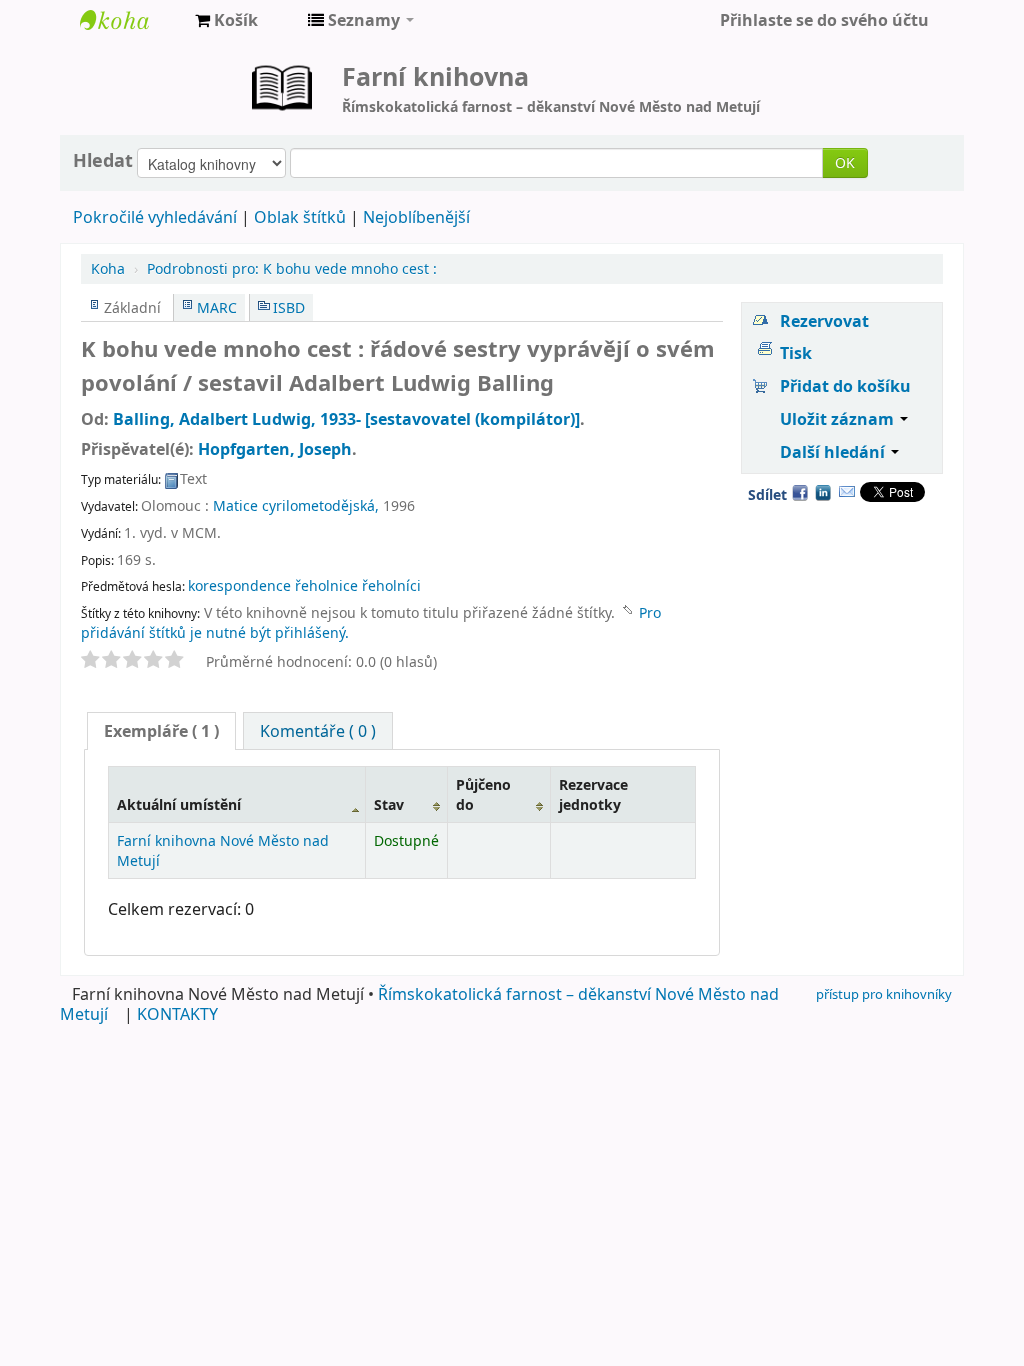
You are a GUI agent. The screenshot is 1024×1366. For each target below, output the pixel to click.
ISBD (289, 307)
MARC (217, 307)
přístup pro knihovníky (884, 994)
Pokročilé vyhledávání (155, 217)
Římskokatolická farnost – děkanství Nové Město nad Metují (419, 1004)
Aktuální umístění (179, 804)
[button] (226, 20)
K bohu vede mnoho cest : (292, 268)
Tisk (796, 353)
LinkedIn (823, 492)
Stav (389, 804)
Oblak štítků (300, 217)
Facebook (800, 492)
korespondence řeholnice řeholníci (304, 585)
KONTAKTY (177, 1014)
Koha (108, 268)
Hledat (103, 160)
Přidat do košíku (845, 386)
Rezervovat (824, 321)
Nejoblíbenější (416, 217)
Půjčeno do (483, 794)
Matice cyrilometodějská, (296, 505)
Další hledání (834, 452)
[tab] (161, 731)
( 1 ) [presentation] (161, 731)
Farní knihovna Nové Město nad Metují (130, 20)
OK (845, 162)
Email (847, 492)
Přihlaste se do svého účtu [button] (824, 20)
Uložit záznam (839, 419)
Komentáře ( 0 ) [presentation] (318, 731)
